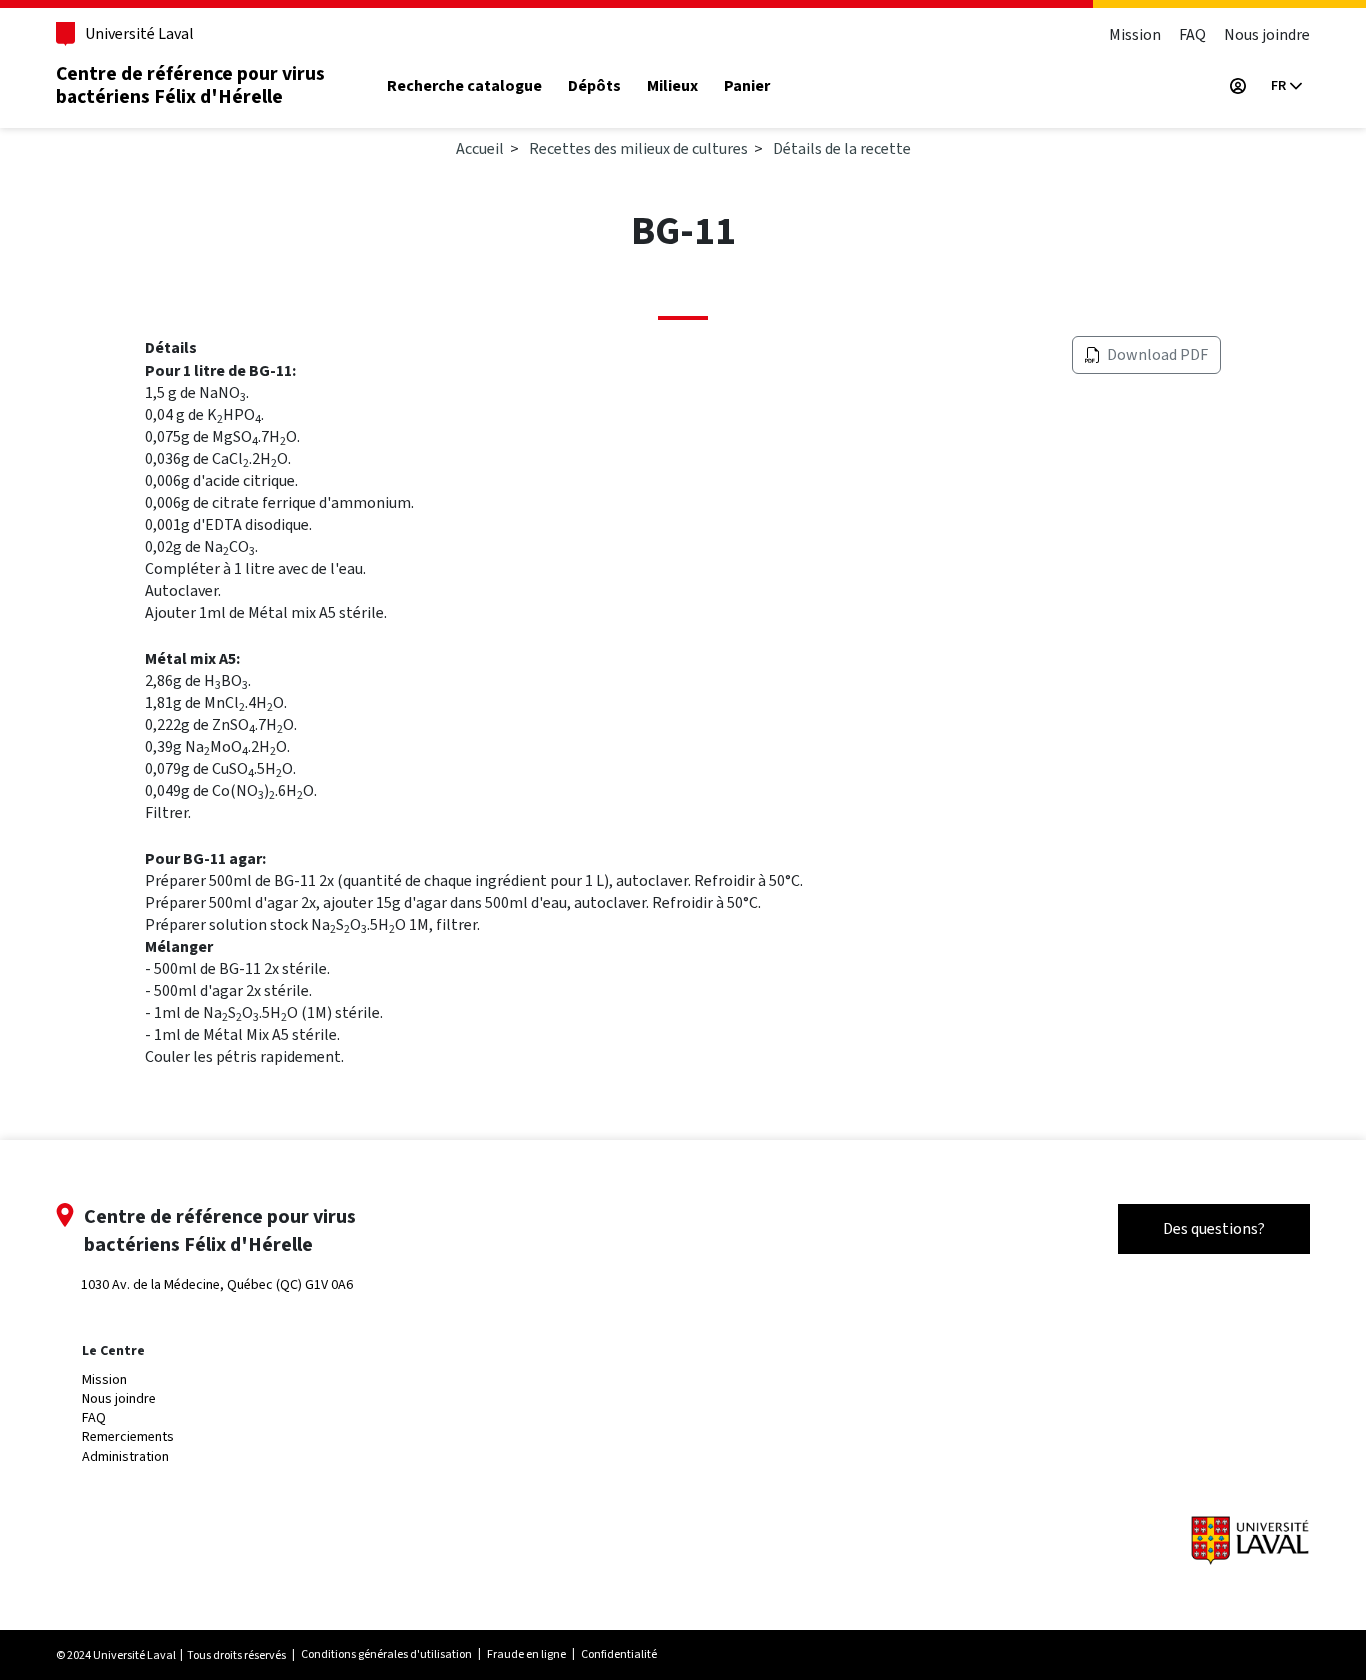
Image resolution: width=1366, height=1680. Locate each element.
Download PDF (1157, 354)
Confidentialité (619, 1654)
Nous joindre (1267, 34)
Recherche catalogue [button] (464, 86)
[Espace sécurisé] (1238, 86)
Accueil (480, 148)
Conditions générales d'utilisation (386, 1654)
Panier (747, 86)
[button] (1286, 86)
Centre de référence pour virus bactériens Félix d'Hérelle (190, 86)
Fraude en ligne (526, 1654)
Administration (125, 1456)
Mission (1135, 34)
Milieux (672, 86)
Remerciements (128, 1436)
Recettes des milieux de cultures (638, 148)
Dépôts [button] (594, 86)
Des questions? (1214, 1228)
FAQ (1192, 34)
